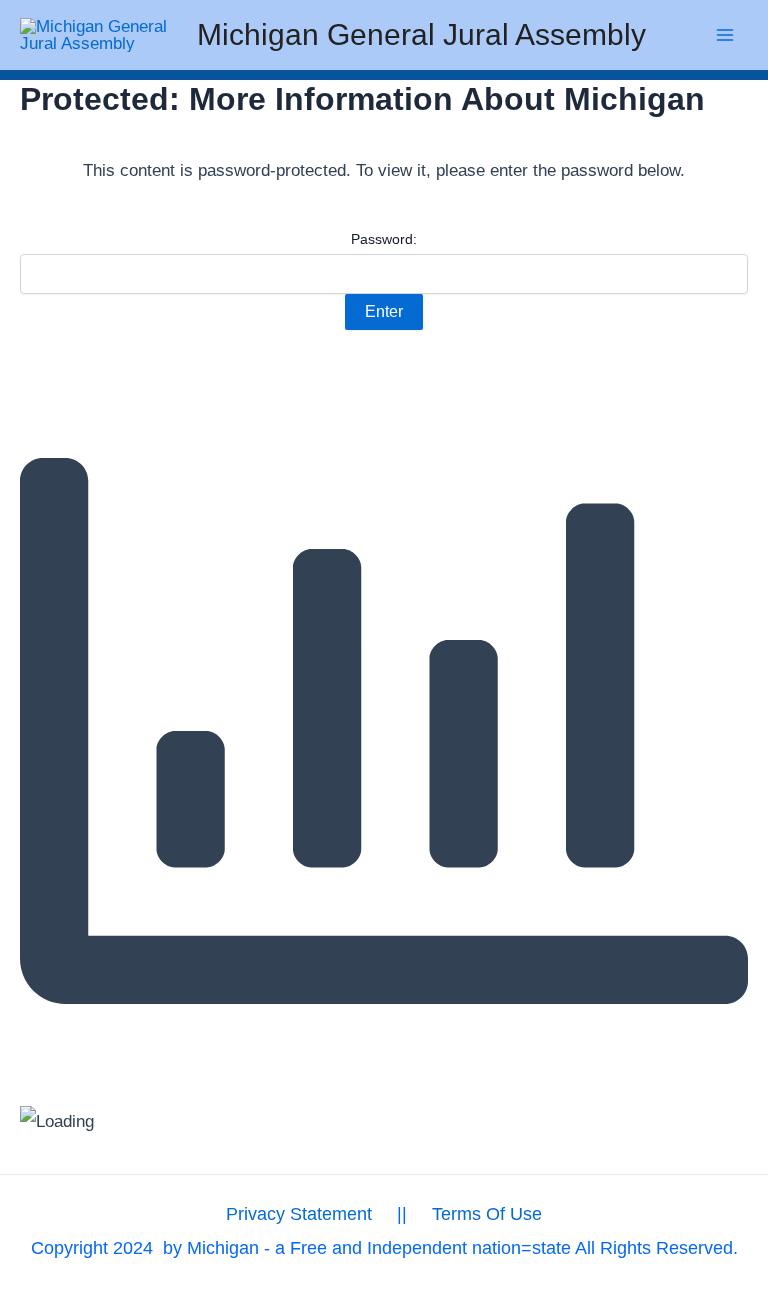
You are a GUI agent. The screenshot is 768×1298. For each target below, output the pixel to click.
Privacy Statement (299, 1214)
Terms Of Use (487, 1214)
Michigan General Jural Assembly (421, 34)
